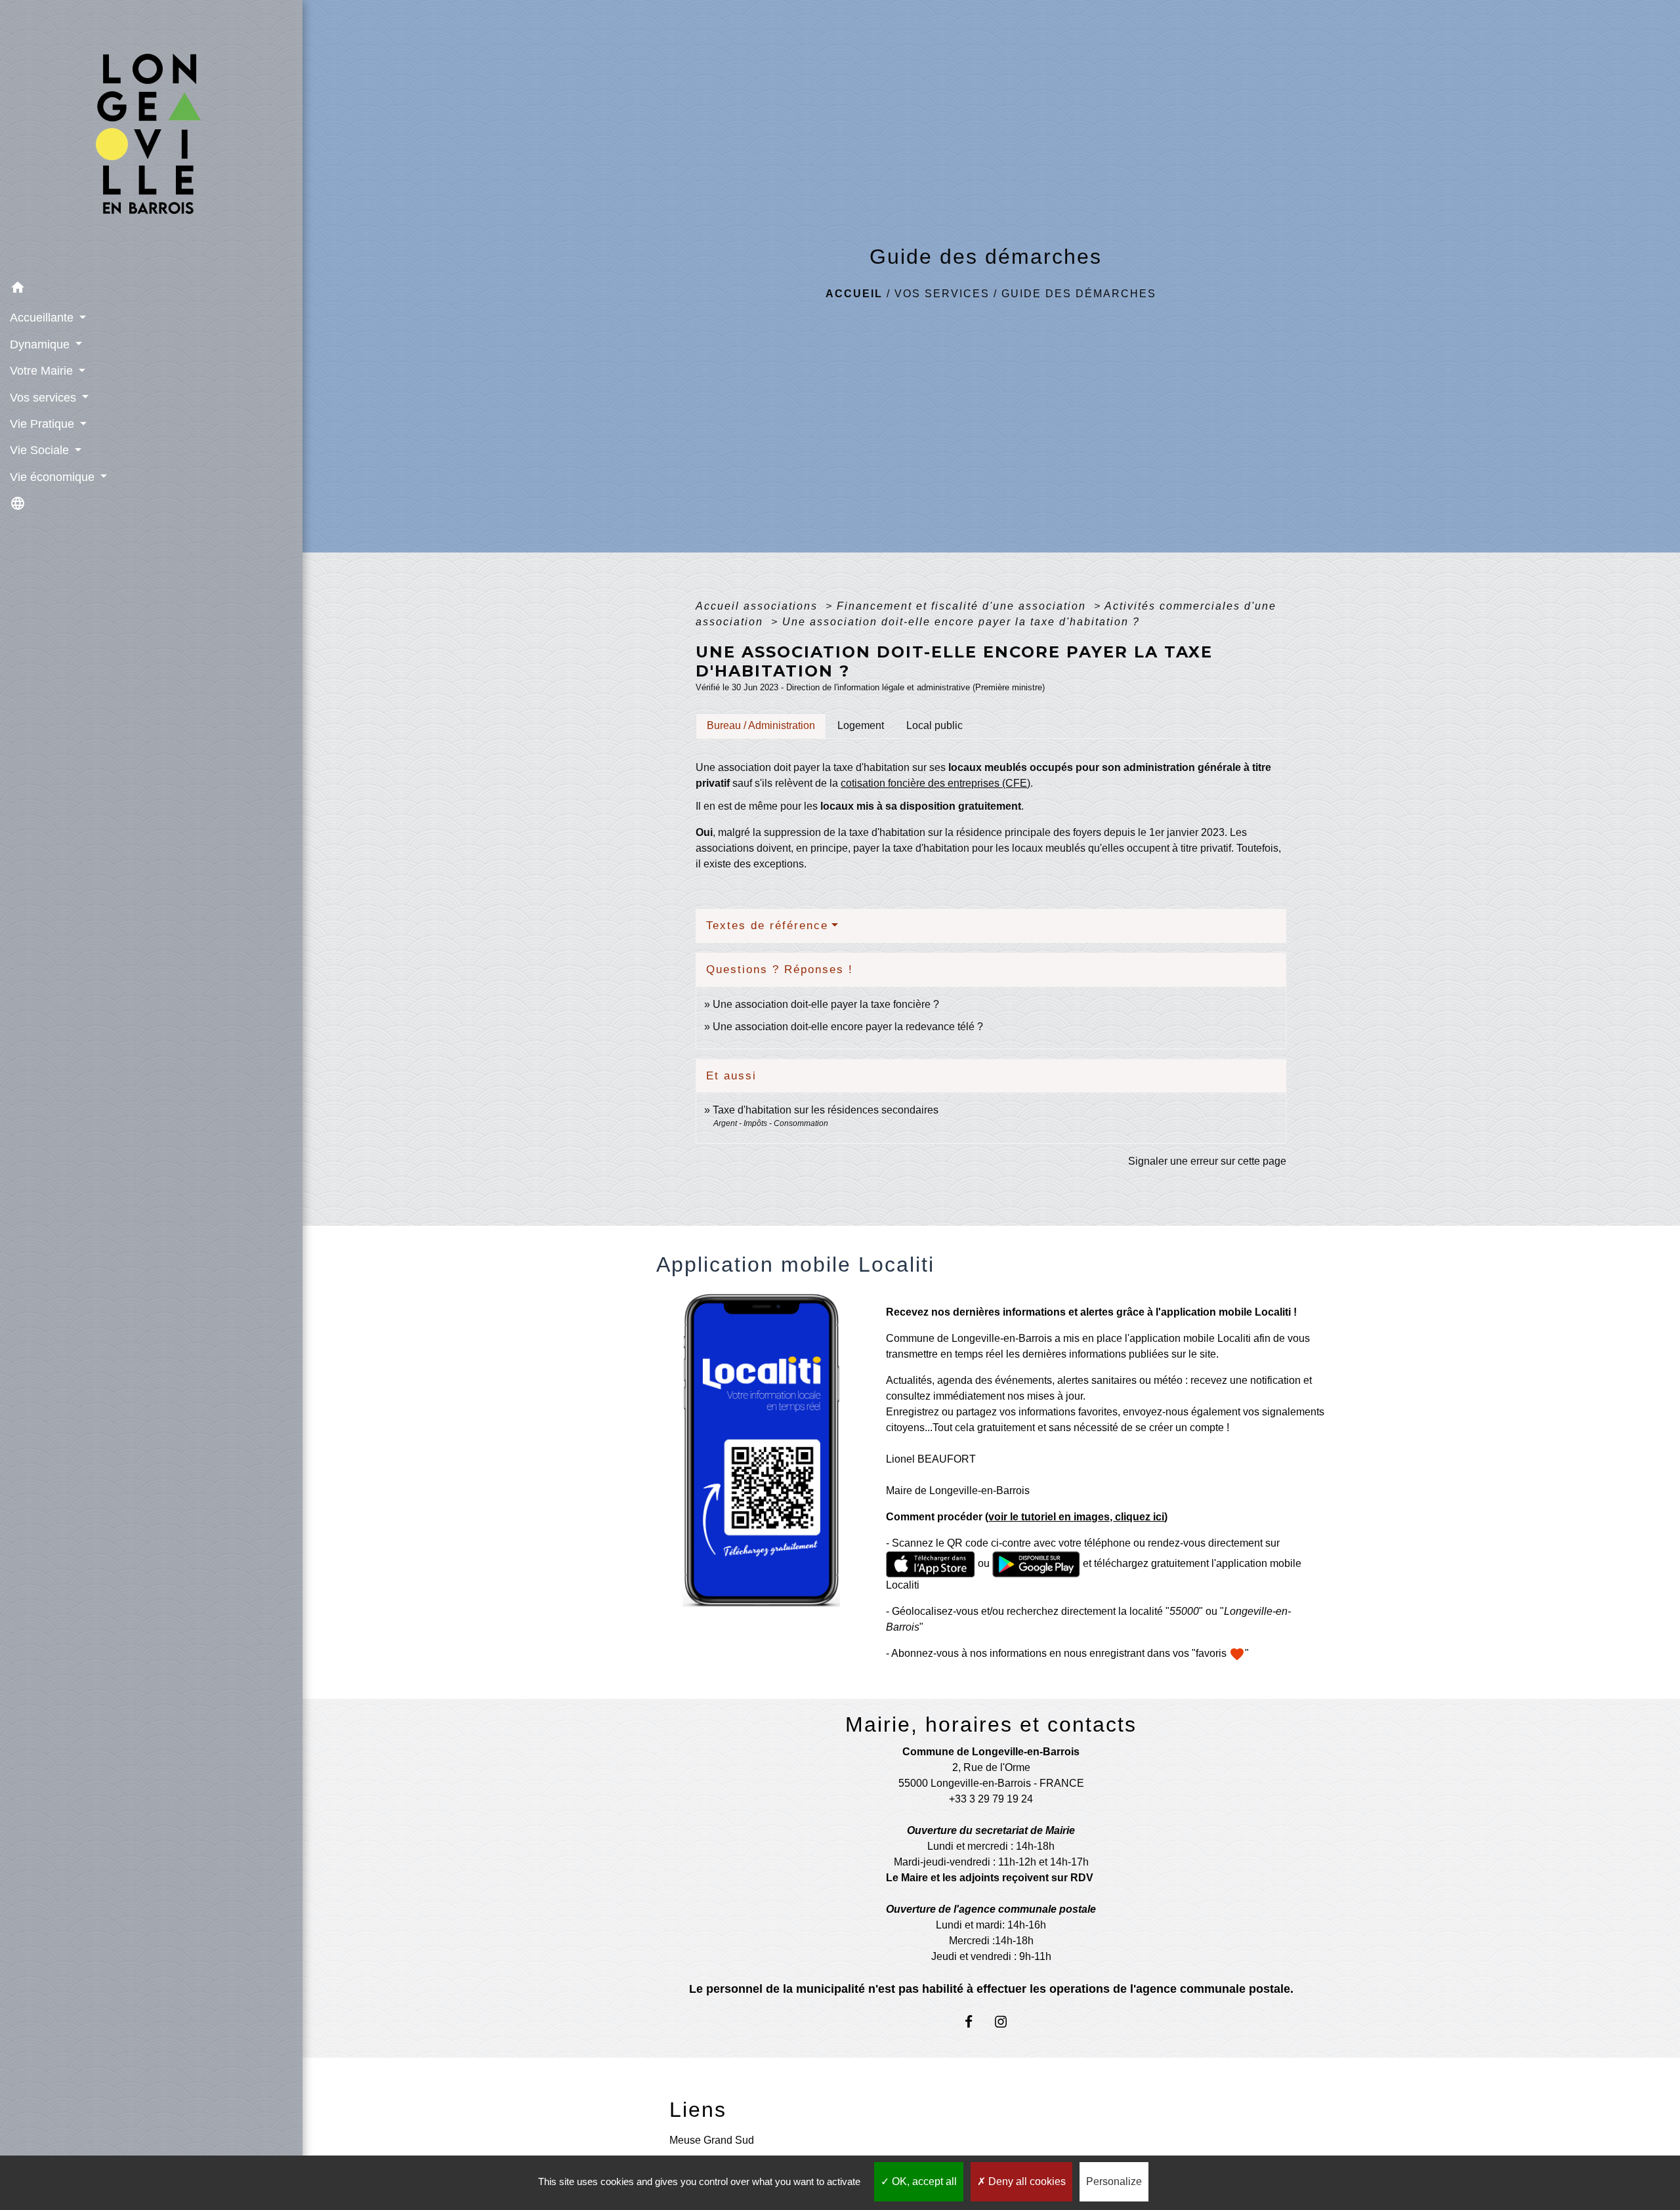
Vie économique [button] (54, 477)
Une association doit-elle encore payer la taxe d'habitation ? (961, 622)
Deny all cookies (1026, 2181)
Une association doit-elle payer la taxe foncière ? (826, 1004)
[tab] (761, 726)
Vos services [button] (45, 398)
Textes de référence (767, 926)
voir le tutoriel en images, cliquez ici (1076, 1517)
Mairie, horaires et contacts (991, 1724)
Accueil (854, 294)
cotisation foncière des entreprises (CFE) (935, 783)
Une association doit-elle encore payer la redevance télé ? (848, 1027)
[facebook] (975, 2021)
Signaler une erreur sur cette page (1207, 1161)
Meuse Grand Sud (712, 2140)
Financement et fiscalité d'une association (963, 606)
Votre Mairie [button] (43, 371)
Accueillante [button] (43, 318)
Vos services (942, 294)
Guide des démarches (1079, 294)
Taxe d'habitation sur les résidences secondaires (826, 1110)
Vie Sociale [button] (41, 450)
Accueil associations (759, 606)
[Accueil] (151, 137)
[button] (151, 290)
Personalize (1114, 2181)
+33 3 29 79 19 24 (991, 1799)
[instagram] (1007, 2021)
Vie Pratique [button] (44, 424)
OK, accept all (923, 2181)
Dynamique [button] (41, 344)
